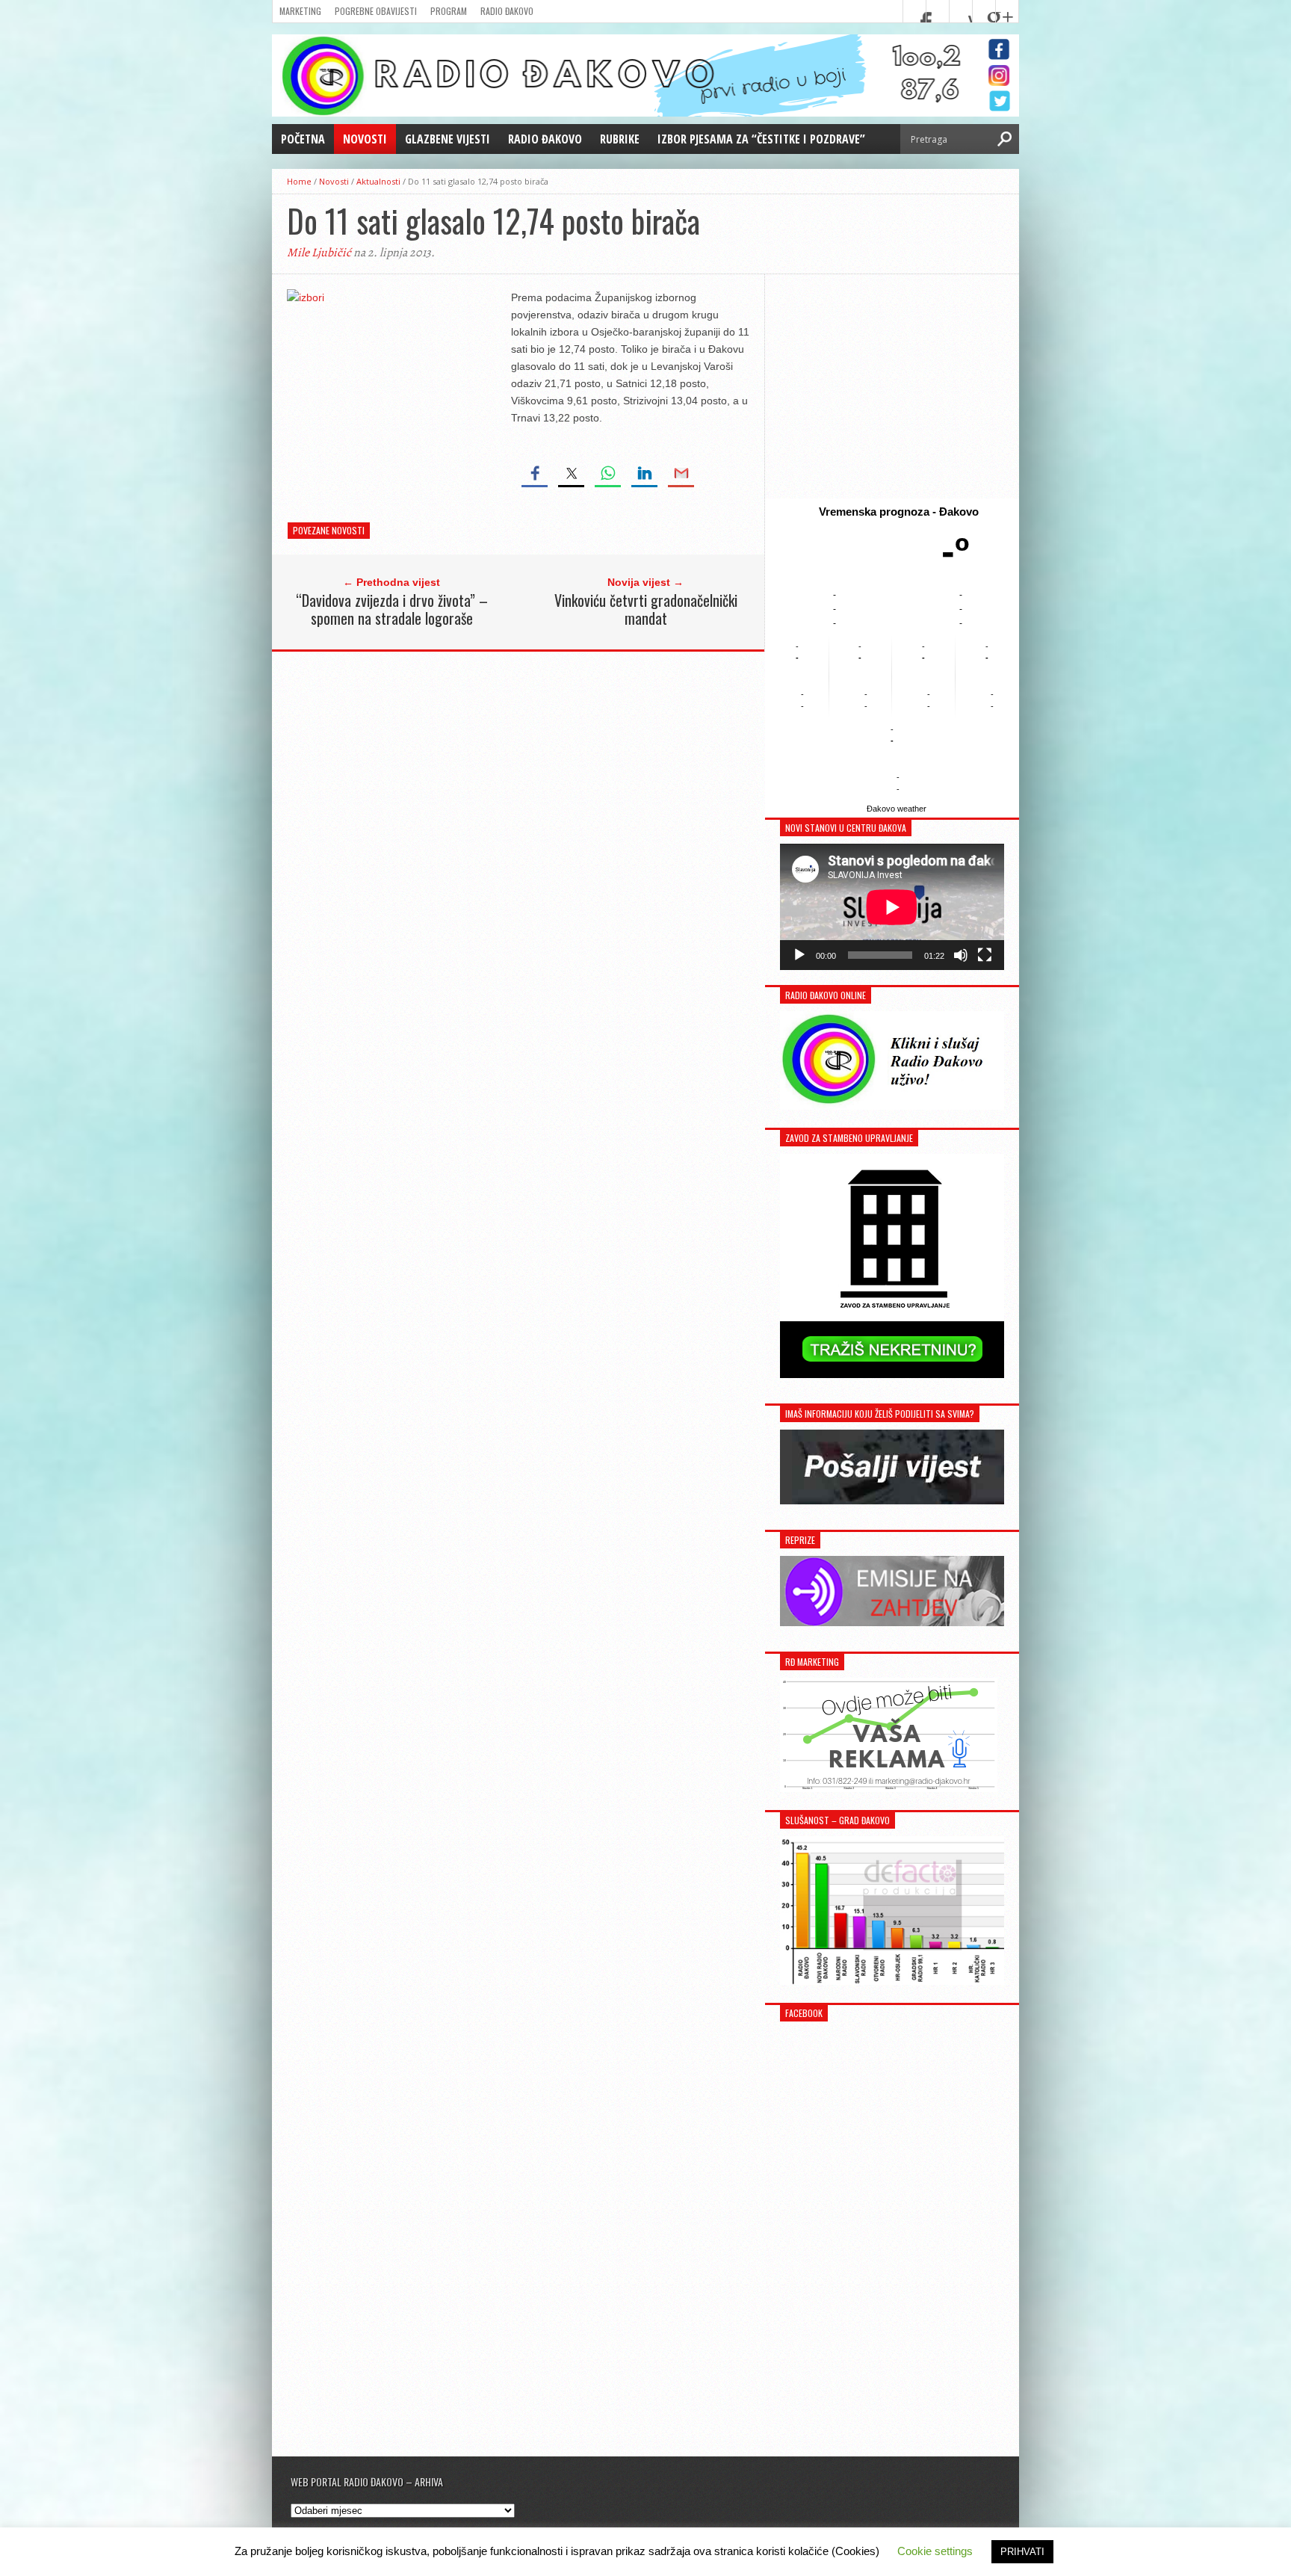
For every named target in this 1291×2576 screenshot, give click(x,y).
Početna (303, 139)
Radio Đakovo (507, 11)
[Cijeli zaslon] (985, 955)
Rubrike (620, 139)
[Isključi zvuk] (961, 955)
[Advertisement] (892, 386)
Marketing (300, 11)
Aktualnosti (378, 181)
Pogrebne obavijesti (376, 11)
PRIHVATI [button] (1022, 2552)
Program (449, 11)
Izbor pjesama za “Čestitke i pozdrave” (761, 139)
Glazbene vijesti (448, 139)
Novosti (365, 139)
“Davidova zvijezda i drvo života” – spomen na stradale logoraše (392, 609)
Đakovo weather (897, 809)
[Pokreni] (799, 955)
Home (299, 181)
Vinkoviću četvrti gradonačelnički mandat (646, 609)
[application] (892, 907)
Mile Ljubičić (319, 253)
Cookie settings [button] (935, 2551)
